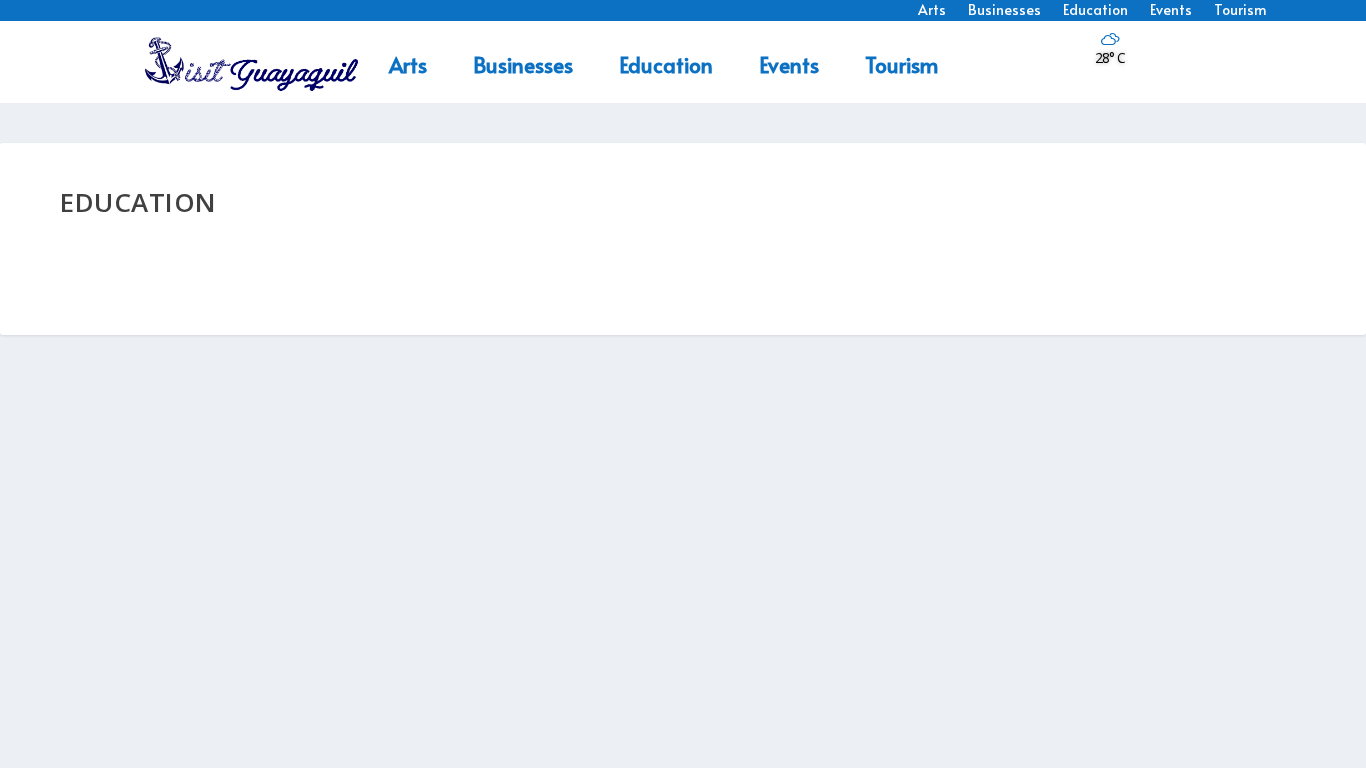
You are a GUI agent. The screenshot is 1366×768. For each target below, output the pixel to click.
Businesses (523, 64)
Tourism (901, 64)
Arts (408, 64)
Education (666, 64)
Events (789, 64)
